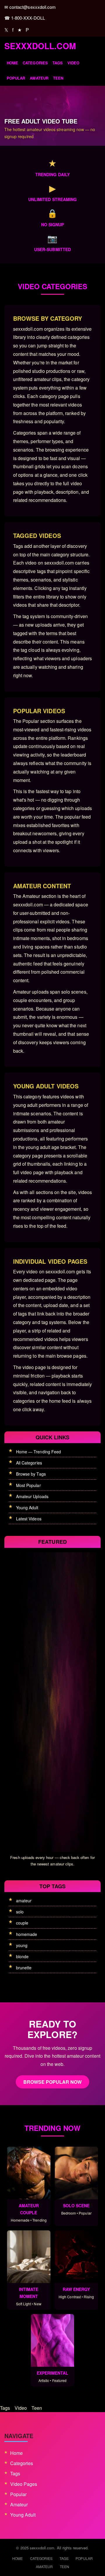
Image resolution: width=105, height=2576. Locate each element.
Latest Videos (29, 1519)
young (22, 1945)
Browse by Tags (31, 1474)
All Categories (29, 1463)
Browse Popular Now (53, 2082)
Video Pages (24, 2484)
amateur (24, 1901)
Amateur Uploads (32, 1496)
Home (12, 63)
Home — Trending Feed (38, 1452)
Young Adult (27, 1507)
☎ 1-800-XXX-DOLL (25, 18)
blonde (22, 1956)
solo (20, 1912)
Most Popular (28, 1485)
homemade (27, 1934)
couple (22, 1923)
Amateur (39, 78)
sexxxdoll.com (40, 46)
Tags (58, 63)
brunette (24, 1968)
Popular (16, 78)
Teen (58, 78)
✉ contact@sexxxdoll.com (30, 7)
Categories (35, 63)
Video (73, 63)
